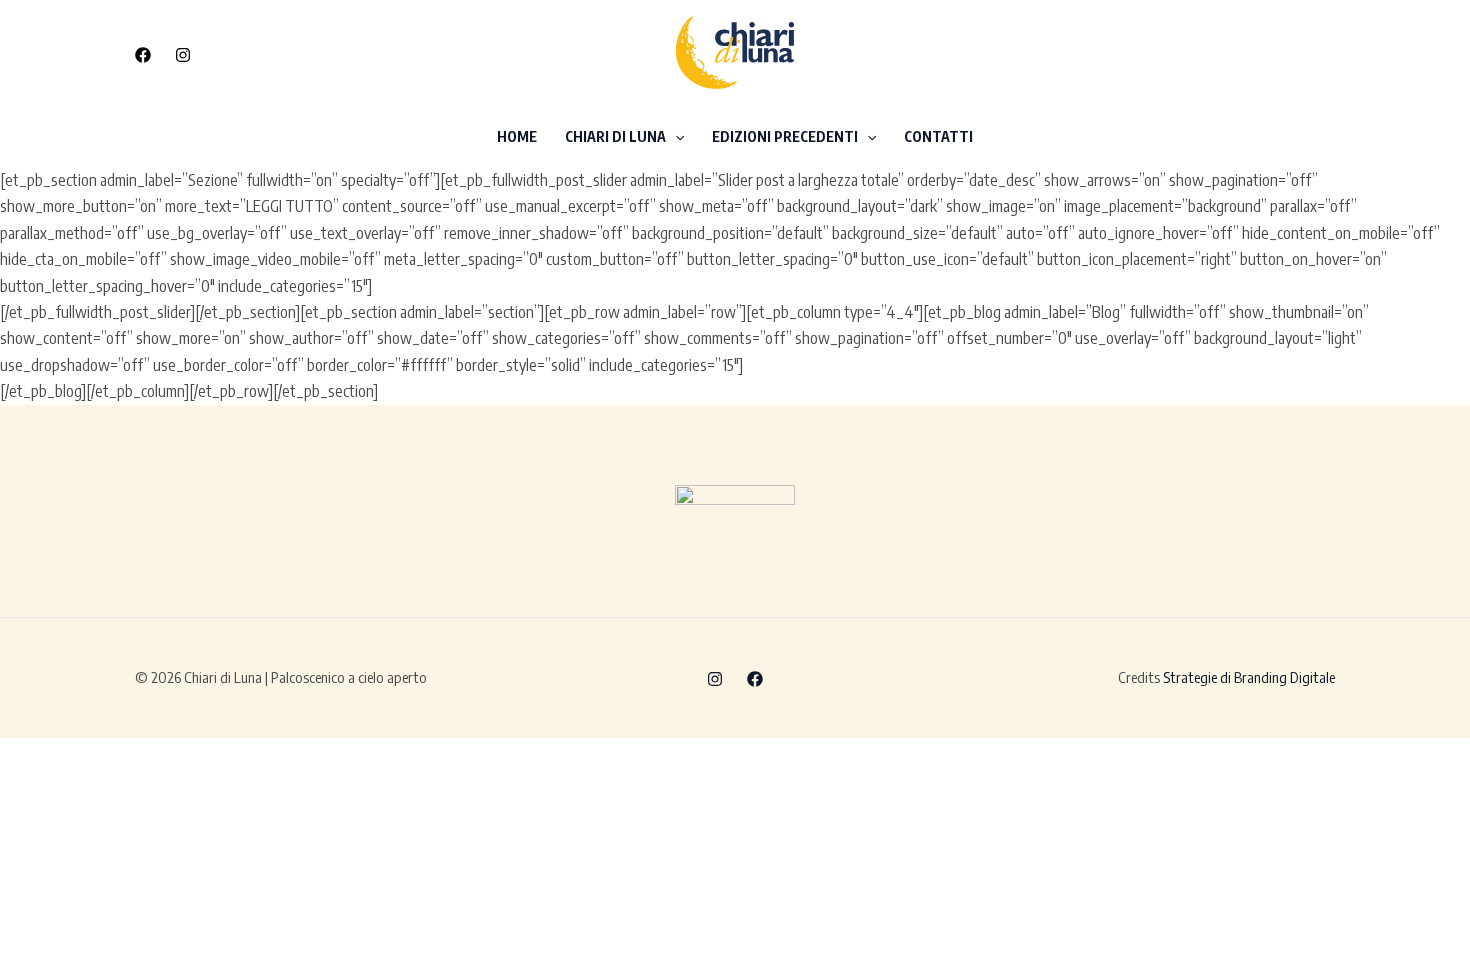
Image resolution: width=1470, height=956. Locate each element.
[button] (1234, 53)
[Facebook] (143, 55)
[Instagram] (183, 55)
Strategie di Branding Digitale (1249, 677)
